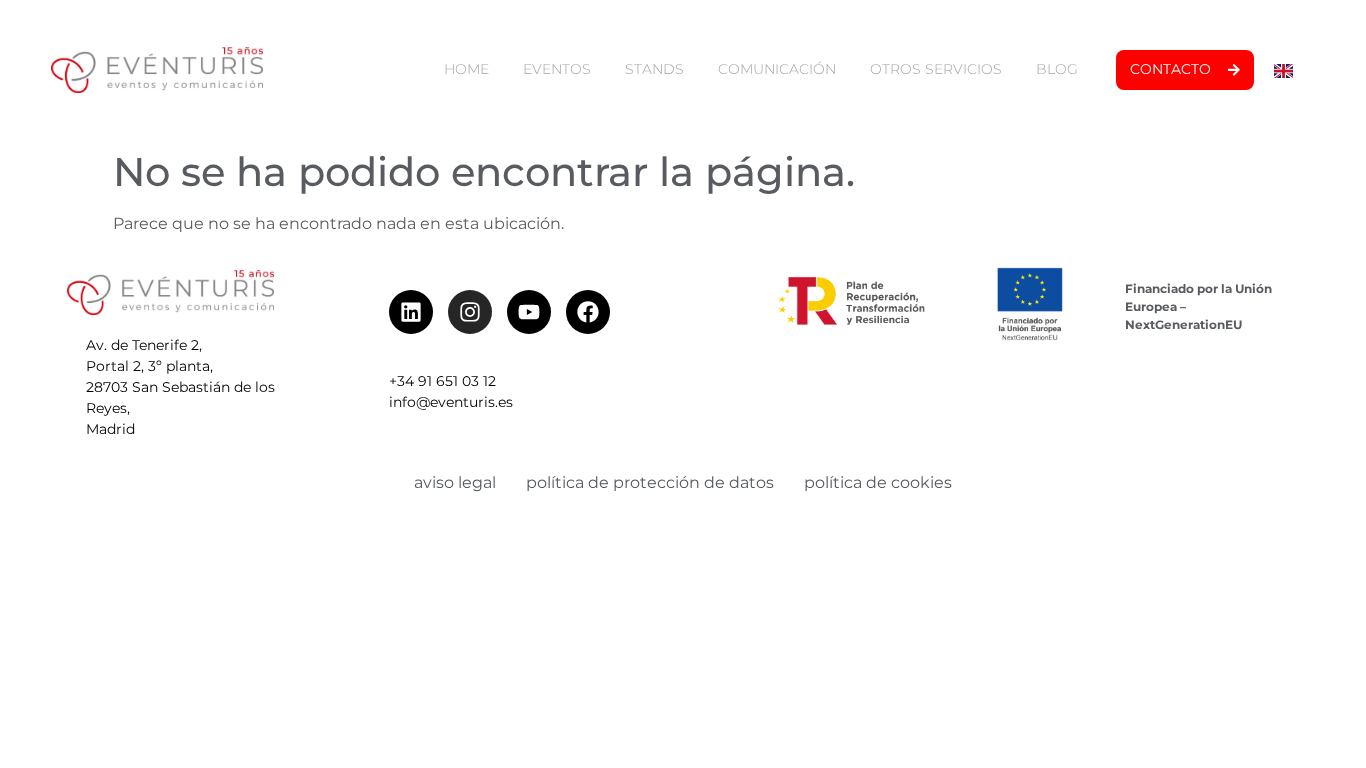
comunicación (777, 69)
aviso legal (455, 482)
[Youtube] (529, 312)
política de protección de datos (650, 482)
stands (654, 69)
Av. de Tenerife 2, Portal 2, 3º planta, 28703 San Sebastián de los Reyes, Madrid (180, 387)
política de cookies (878, 482)
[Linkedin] (411, 312)
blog (1057, 69)
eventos (557, 69)
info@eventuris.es (451, 402)
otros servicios (936, 69)
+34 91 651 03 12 (442, 381)
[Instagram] (470, 312)
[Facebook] (588, 312)
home (466, 69)
